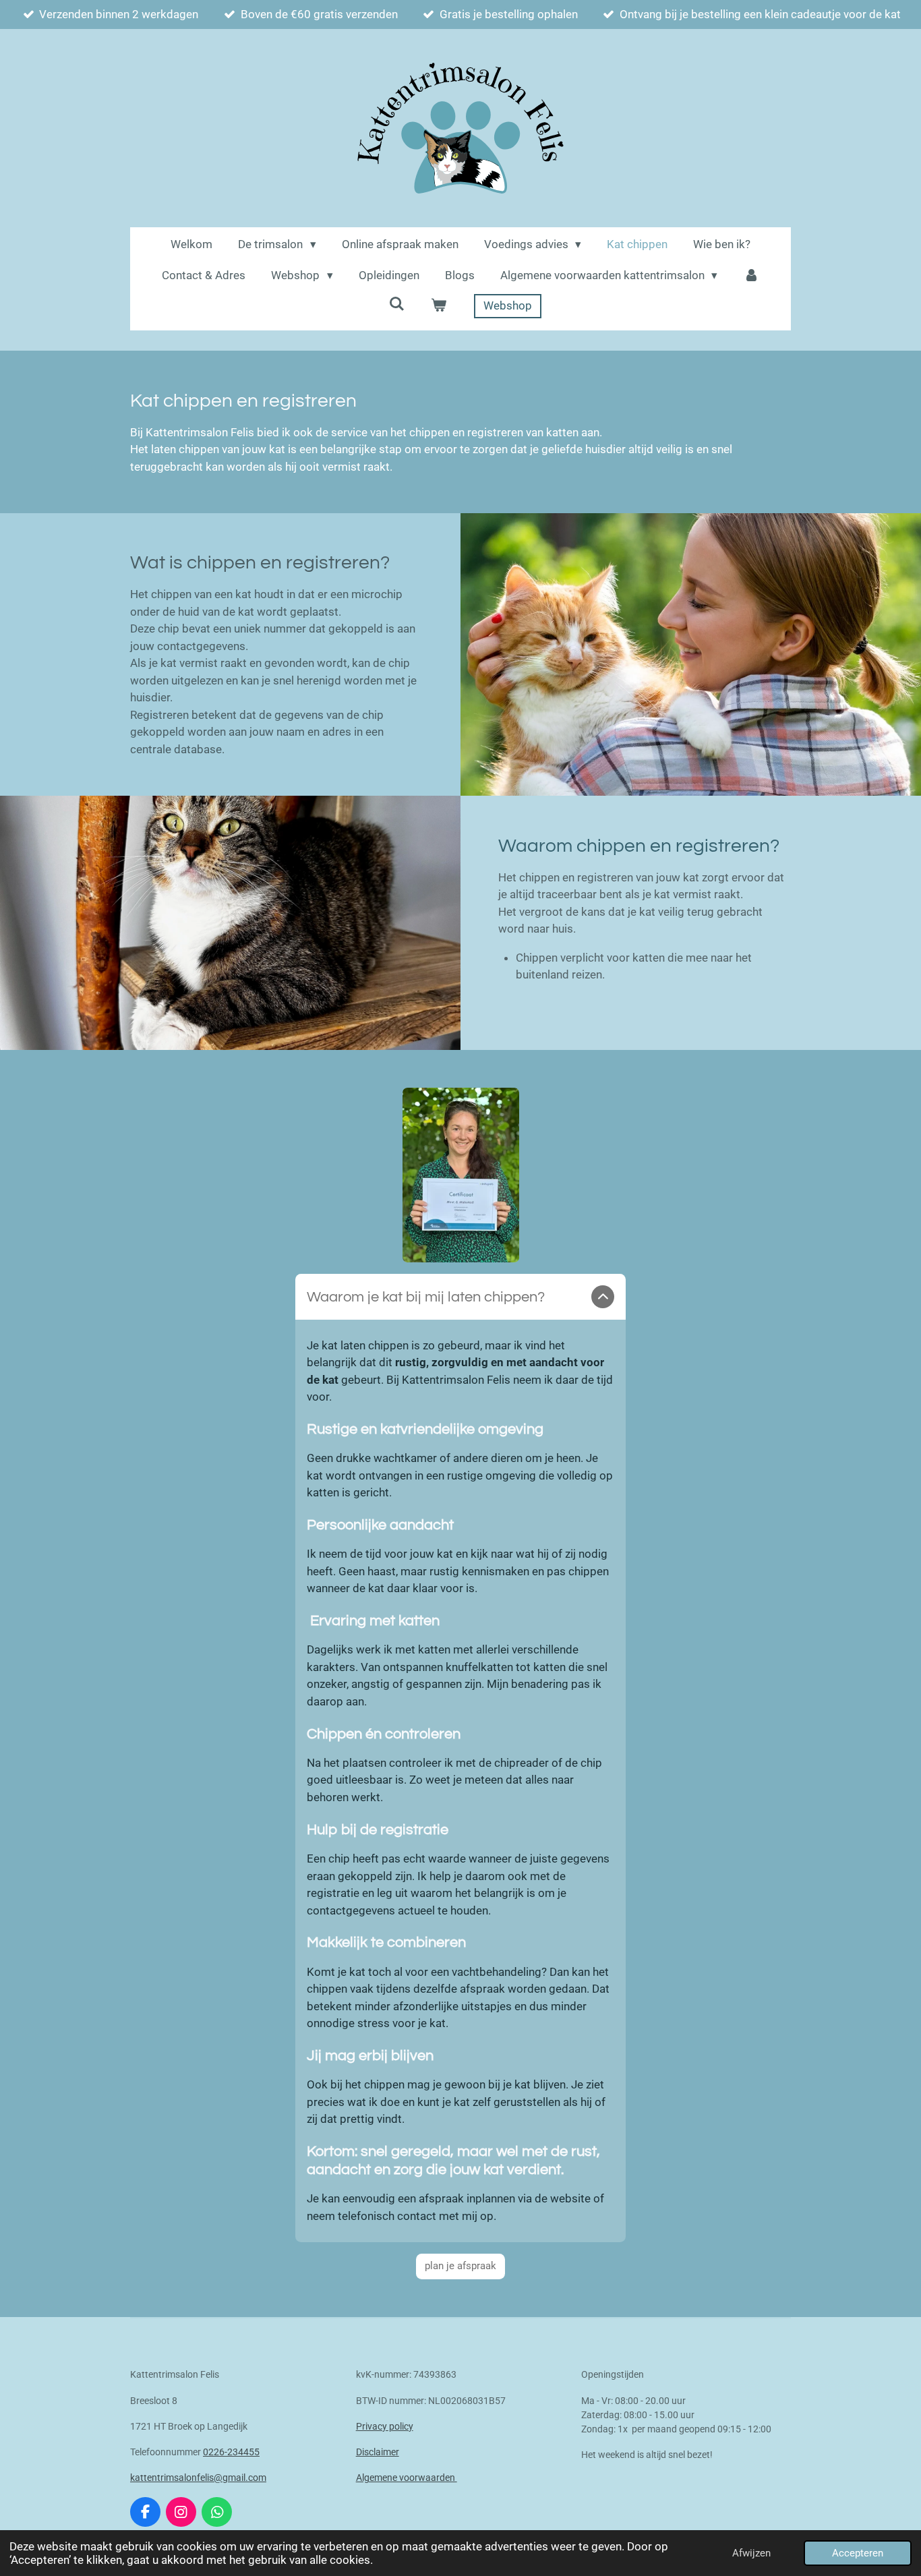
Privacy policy (385, 2426)
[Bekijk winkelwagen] (439, 306)
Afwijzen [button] (751, 2553)
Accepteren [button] (858, 2553)
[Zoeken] (397, 304)
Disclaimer (378, 2452)
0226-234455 (231, 2452)
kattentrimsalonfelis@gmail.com (198, 2478)
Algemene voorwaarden (407, 2478)
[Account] (751, 276)
